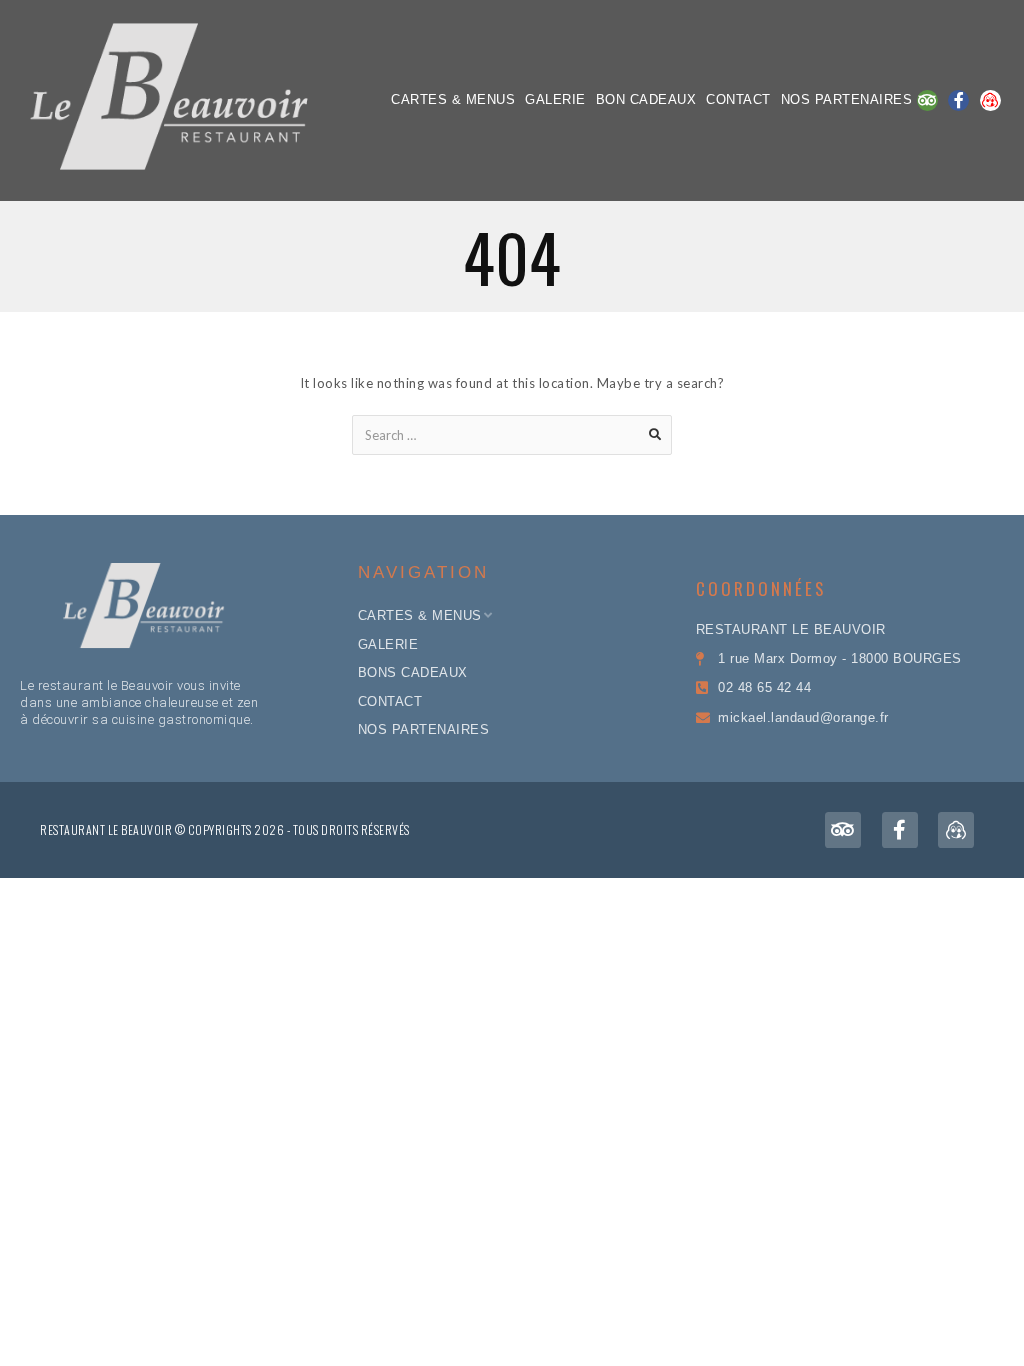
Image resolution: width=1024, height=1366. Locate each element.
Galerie (555, 99)
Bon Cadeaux (646, 99)
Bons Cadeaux (413, 672)
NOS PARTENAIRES (847, 99)
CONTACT (738, 99)
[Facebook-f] (958, 100)
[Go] (655, 435)
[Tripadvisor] (927, 100)
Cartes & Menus (453, 99)
